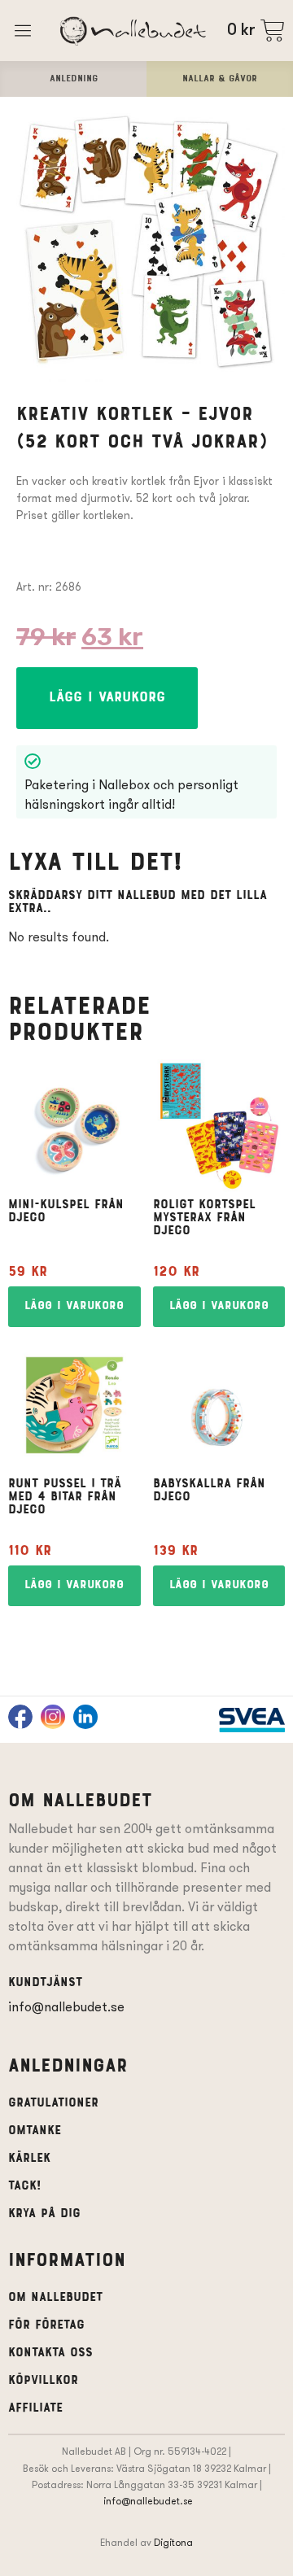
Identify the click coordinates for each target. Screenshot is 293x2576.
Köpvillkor (43, 2381)
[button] (107, 698)
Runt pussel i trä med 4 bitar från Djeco (65, 1497)
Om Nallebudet (55, 2298)
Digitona (173, 2542)
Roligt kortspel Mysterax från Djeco (204, 1218)
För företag (46, 2325)
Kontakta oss (50, 2353)
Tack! (24, 2186)
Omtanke (35, 2131)
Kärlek (29, 2159)
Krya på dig (44, 2214)
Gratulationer (53, 2103)
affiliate (35, 2408)
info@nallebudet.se (66, 2007)
